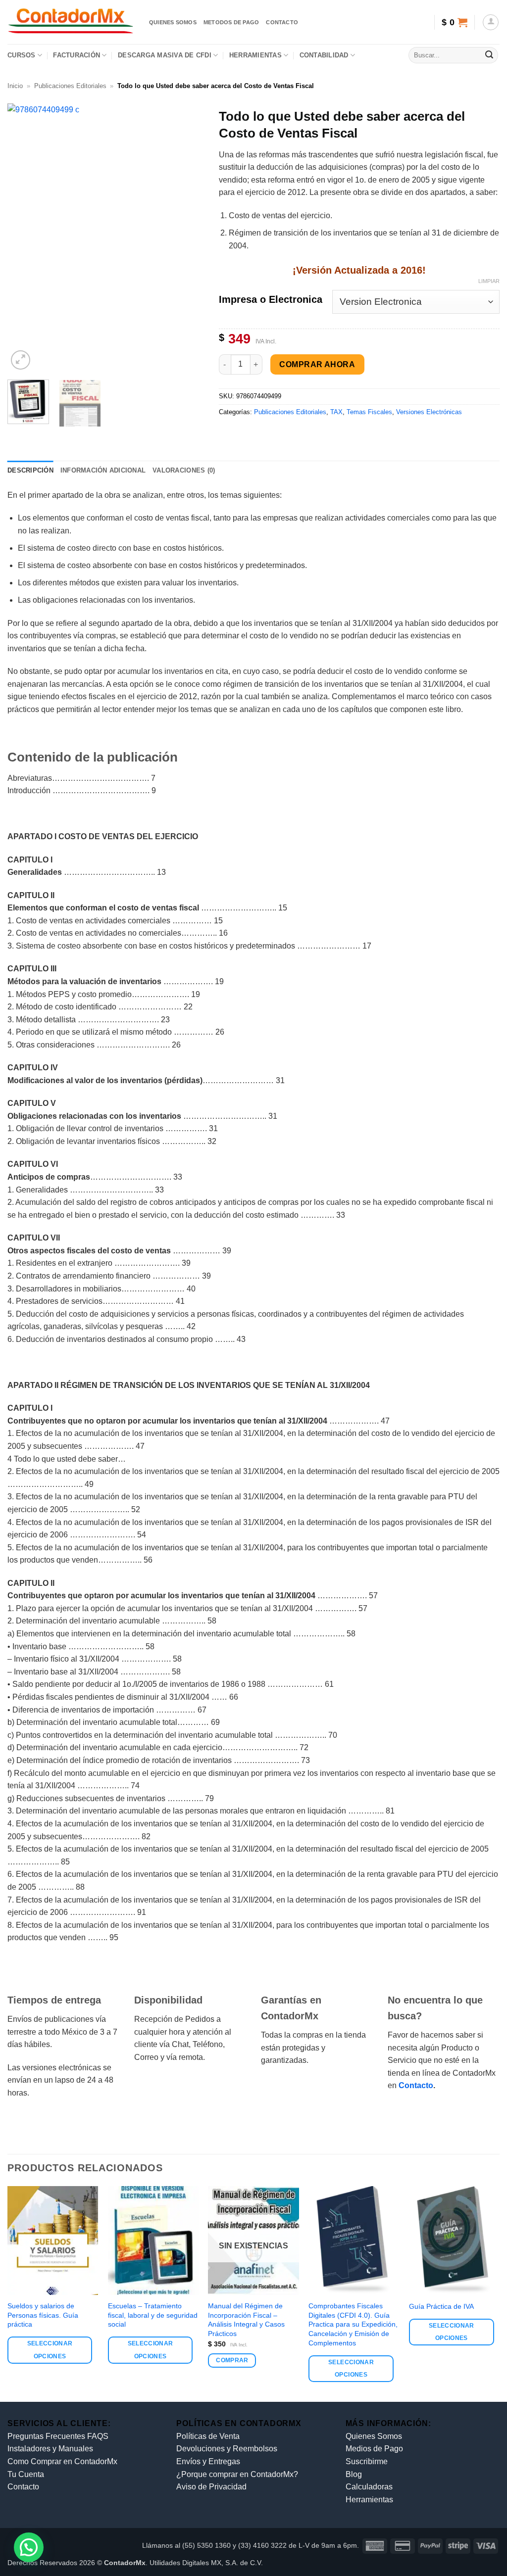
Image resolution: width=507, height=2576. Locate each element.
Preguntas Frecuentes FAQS (58, 2436)
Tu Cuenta (26, 2474)
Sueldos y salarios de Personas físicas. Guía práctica (43, 2315)
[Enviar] (489, 55)
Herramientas (255, 55)
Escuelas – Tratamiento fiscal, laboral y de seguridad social (153, 2315)
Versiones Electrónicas (429, 412)
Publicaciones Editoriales (70, 86)
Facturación (76, 55)
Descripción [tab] (30, 470)
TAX (336, 412)
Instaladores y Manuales (50, 2449)
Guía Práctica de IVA (441, 2306)
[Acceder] (491, 22)
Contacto (282, 22)
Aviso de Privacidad (211, 2487)
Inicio (15, 86)
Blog (354, 2474)
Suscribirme (367, 2461)
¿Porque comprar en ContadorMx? (237, 2474)
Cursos (22, 55)
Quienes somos (173, 22)
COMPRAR (232, 2360)
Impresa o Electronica (271, 300)
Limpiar (489, 281)
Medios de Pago (374, 2449)
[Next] (188, 238)
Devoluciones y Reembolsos (227, 2449)
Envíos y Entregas (208, 2461)
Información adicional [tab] (103, 470)
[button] (454, 22)
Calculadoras (369, 2487)
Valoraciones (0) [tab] (184, 470)
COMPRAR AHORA (317, 364)
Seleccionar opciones (50, 2350)
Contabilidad (324, 55)
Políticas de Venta (208, 2436)
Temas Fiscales (369, 412)
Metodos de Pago (231, 22)
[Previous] (24, 238)
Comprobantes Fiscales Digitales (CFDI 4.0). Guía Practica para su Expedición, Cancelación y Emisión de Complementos (353, 2324)
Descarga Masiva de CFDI (165, 55)
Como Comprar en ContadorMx (62, 2461)
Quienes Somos (374, 2436)
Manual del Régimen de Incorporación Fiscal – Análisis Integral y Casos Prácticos (246, 2320)
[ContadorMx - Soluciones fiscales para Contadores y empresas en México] (71, 22)
